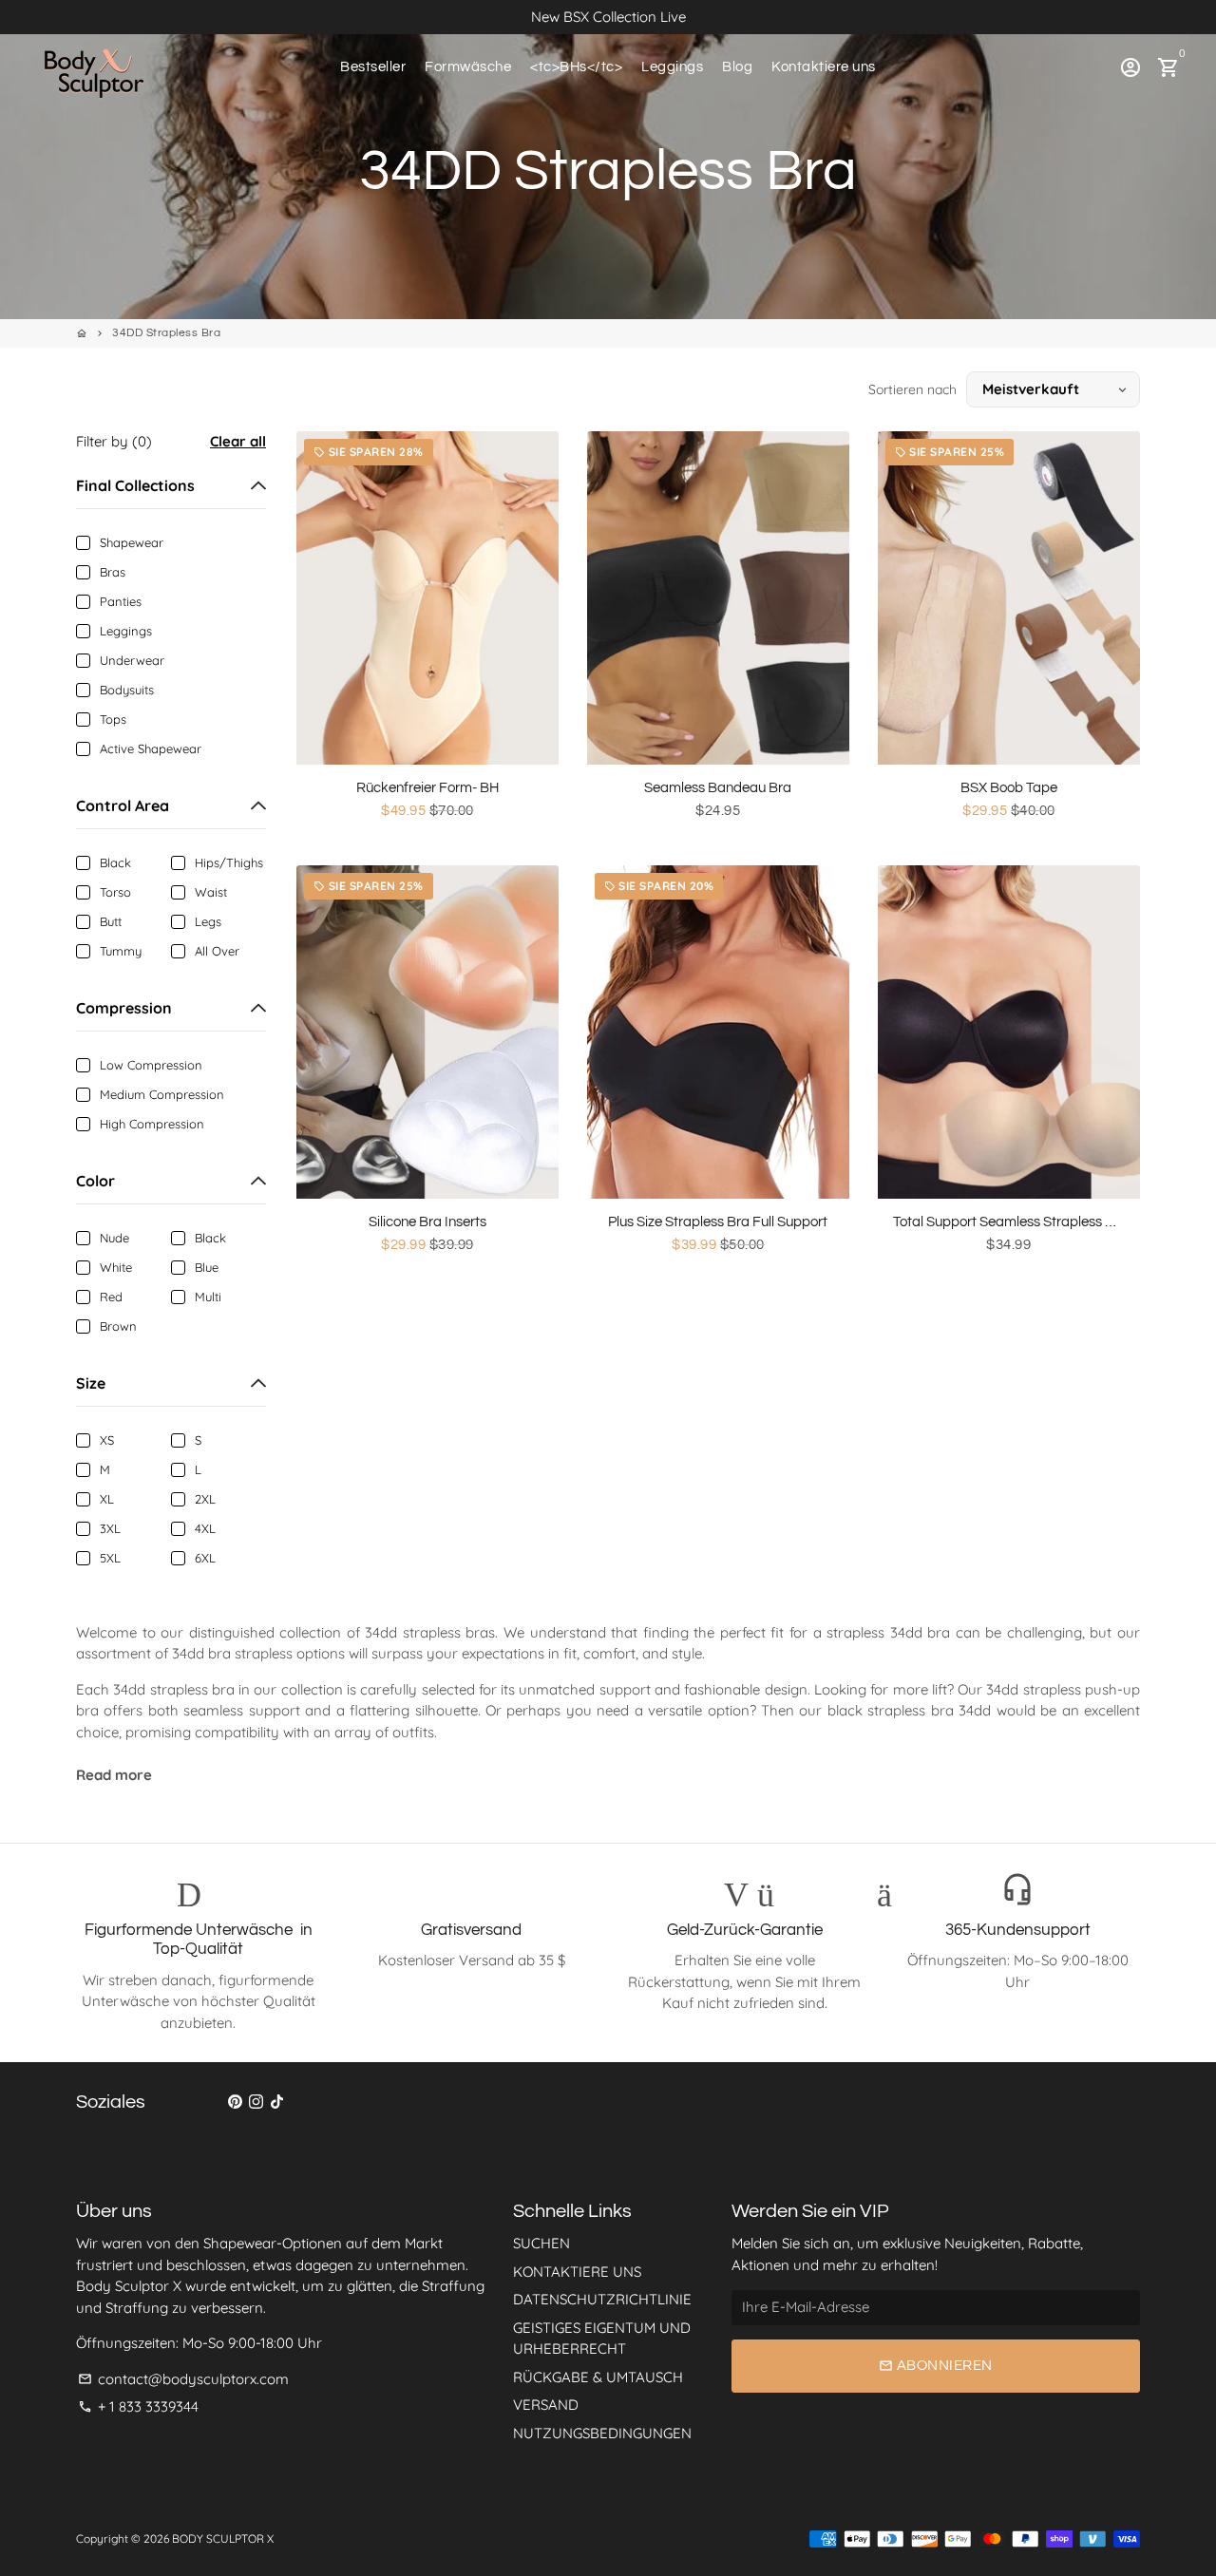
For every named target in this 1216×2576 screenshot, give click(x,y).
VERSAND (546, 2405)
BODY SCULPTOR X (223, 2538)
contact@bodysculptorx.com (183, 2379)
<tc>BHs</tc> (576, 67)
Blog (737, 67)
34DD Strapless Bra (166, 333)
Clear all (238, 441)
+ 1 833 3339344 (138, 2406)
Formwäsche (468, 67)
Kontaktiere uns (824, 67)
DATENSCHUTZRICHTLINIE (602, 2299)
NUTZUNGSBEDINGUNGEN (602, 2433)
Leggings (672, 67)
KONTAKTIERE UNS (577, 2272)
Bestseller (373, 67)
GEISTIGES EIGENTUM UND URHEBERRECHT (602, 2339)
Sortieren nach (912, 389)
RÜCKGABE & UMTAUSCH (598, 2377)
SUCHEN (541, 2243)
